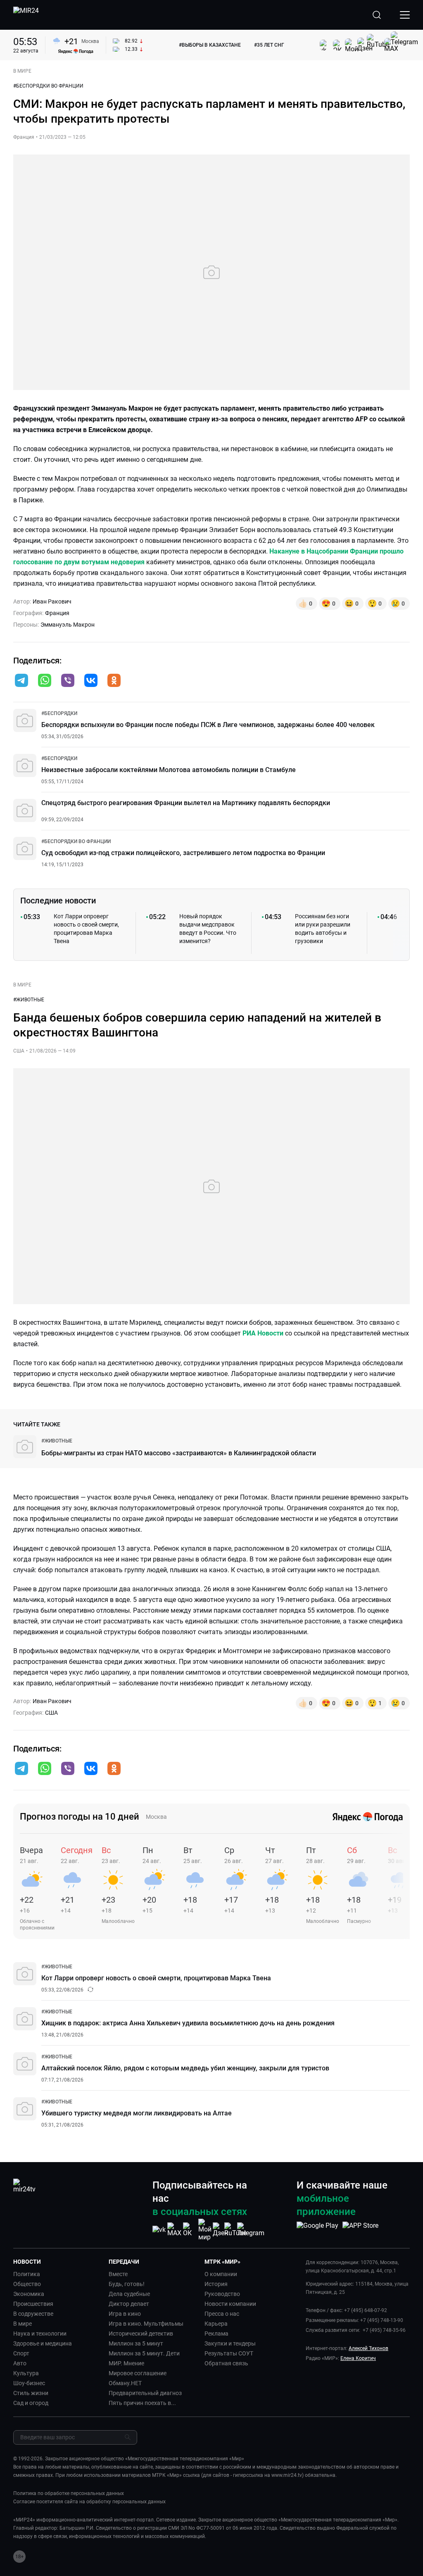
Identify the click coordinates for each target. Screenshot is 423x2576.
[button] (21, 680)
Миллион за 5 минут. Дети (144, 2353)
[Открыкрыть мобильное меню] (405, 15)
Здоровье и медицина (43, 2343)
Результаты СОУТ (229, 2353)
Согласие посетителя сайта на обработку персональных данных (89, 2502)
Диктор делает (129, 2304)
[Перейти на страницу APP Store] (360, 2230)
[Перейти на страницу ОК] (190, 2230)
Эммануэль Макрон (68, 625)
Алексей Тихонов (368, 2348)
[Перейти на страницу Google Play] (317, 2230)
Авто (20, 2363)
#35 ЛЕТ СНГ (269, 45)
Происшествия (33, 2304)
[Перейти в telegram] (21, 681)
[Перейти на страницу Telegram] (251, 2230)
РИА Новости (264, 1333)
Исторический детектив (141, 2334)
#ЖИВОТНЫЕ (29, 1000)
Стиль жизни (31, 2393)
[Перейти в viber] (68, 681)
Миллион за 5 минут (136, 2343)
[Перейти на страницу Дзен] (220, 2230)
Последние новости (58, 901)
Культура (26, 2373)
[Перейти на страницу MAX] (174, 2230)
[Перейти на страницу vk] (159, 2230)
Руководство (222, 2294)
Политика (27, 2274)
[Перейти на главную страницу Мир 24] (26, 15)
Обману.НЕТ (125, 2383)
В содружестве (33, 2314)
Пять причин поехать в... (142, 2403)
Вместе (118, 2274)
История (216, 2284)
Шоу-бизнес (29, 2383)
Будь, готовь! (127, 2284)
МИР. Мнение (126, 2363)
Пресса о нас (222, 2314)
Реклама (216, 2334)
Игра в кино (125, 2314)
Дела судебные (129, 2294)
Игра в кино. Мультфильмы (146, 2324)
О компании (221, 2274)
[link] (59, 713)
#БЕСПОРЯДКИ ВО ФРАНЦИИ (48, 86)
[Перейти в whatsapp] (45, 681)
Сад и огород (31, 2403)
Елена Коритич (358, 2358)
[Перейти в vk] (91, 681)
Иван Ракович (52, 601)
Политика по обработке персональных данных (69, 2493)
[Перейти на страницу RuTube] (235, 2230)
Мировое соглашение (138, 2373)
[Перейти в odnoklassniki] (114, 681)
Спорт (21, 2353)
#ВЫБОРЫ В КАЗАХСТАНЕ (210, 45)
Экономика (29, 2294)
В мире (23, 2324)
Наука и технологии (40, 2334)
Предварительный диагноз (145, 2393)
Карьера (216, 2324)
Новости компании (230, 2304)
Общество (27, 2284)
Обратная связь (226, 2363)
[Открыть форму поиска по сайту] (377, 15)
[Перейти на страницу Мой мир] (205, 2230)
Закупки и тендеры (230, 2343)
